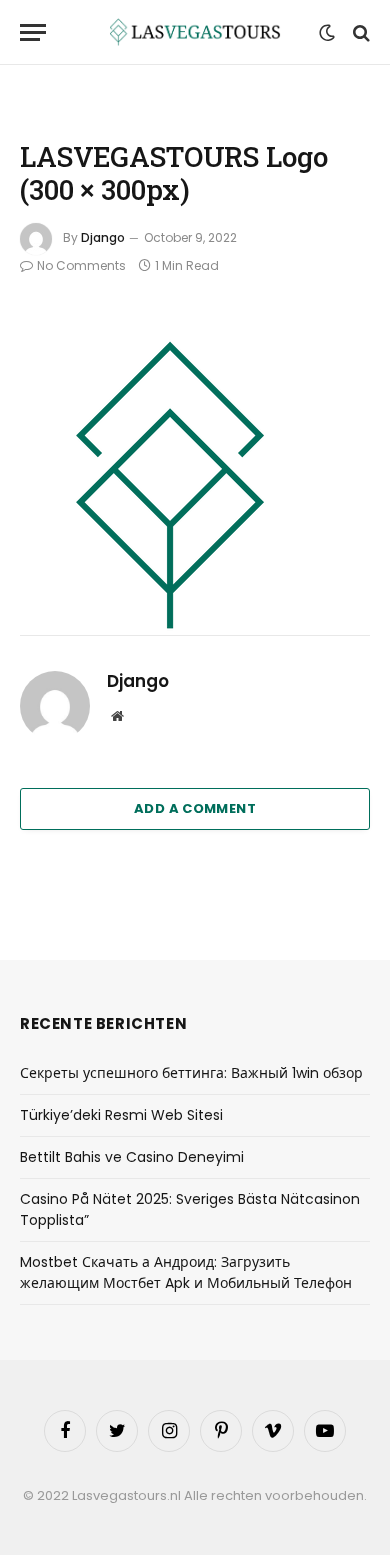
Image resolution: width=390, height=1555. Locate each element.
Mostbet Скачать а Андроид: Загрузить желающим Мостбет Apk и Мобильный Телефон (186, 1272)
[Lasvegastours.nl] (195, 32)
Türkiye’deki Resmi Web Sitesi (121, 1115)
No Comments (81, 265)
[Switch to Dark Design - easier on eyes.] (327, 33)
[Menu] (33, 32)
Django (103, 237)
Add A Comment (195, 808)
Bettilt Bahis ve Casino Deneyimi (132, 1157)
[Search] (359, 32)
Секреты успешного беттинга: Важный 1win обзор (191, 1073)
